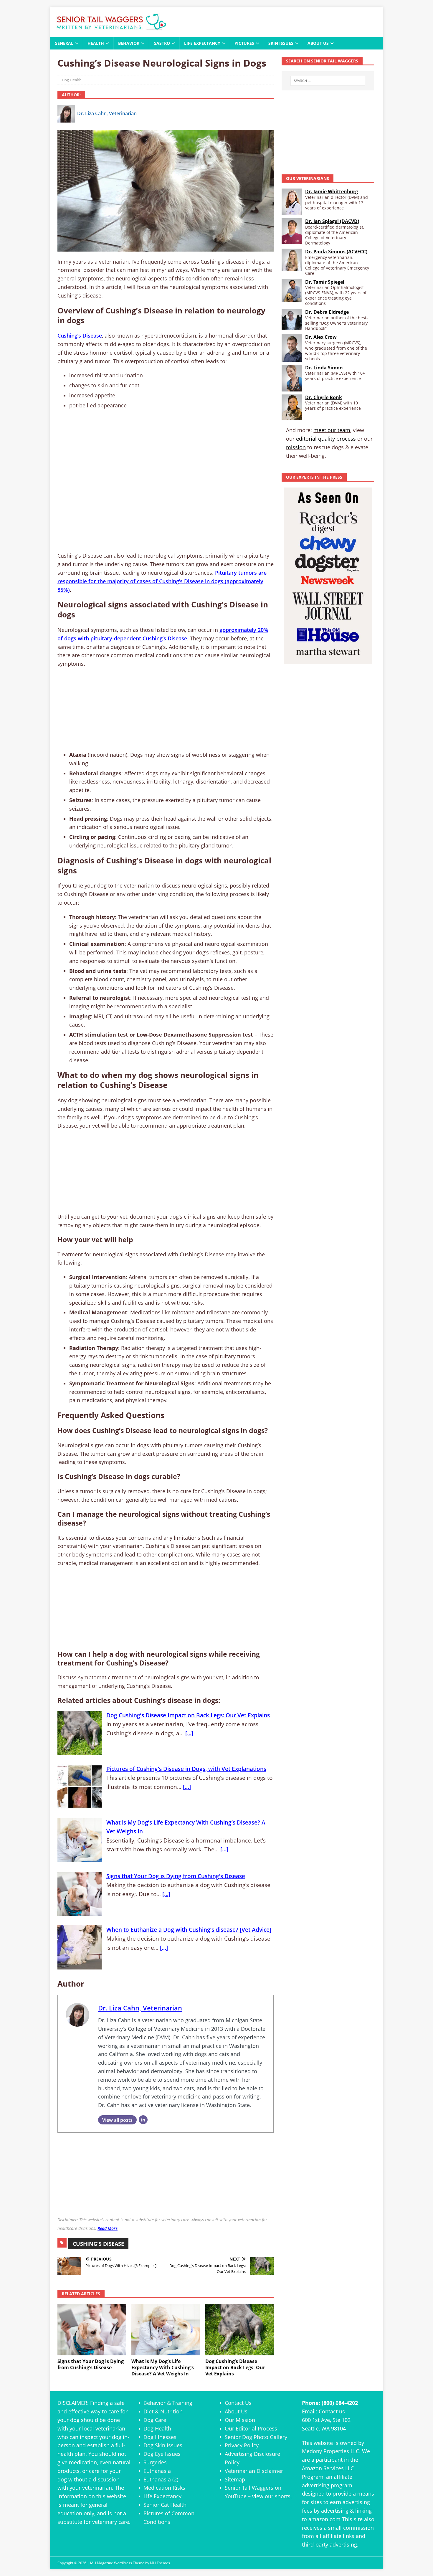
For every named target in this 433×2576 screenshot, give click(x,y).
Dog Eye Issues (162, 2454)
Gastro (162, 43)
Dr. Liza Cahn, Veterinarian (107, 113)
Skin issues (281, 43)
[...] (189, 1733)
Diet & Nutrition (163, 2411)
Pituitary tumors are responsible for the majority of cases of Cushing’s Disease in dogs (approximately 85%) (162, 581)
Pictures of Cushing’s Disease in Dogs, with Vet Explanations (186, 1769)
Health (96, 43)
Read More (108, 2228)
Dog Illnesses (160, 2437)
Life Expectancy (202, 43)
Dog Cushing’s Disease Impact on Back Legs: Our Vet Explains (188, 1715)
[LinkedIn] (143, 2120)
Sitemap (235, 2479)
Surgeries (155, 2462)
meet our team (332, 430)
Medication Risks (164, 2488)
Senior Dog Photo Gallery (256, 2437)
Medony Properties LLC (330, 2451)
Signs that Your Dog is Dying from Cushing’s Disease (176, 1876)
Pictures (244, 43)
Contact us (332, 2411)
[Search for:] (328, 81)
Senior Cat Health (165, 2505)
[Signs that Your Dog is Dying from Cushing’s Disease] (92, 2330)
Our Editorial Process (251, 2428)
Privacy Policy (242, 2445)
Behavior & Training (168, 2403)
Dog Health (72, 80)
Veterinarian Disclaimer (254, 2471)
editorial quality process (326, 439)
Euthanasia (157, 2471)
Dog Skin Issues (163, 2445)
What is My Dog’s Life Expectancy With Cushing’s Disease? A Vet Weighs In (186, 1827)
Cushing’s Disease (80, 336)
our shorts (278, 2496)
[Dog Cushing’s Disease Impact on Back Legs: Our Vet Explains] (240, 2330)
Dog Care (155, 2420)
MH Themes (160, 2563)
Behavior (129, 43)
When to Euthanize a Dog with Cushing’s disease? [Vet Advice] (189, 1930)
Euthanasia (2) (161, 2479)
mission (296, 447)
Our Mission (240, 2420)
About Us (318, 43)
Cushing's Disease (98, 2244)
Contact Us (238, 2403)
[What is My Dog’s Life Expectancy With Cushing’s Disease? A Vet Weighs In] (166, 2330)
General (64, 43)
